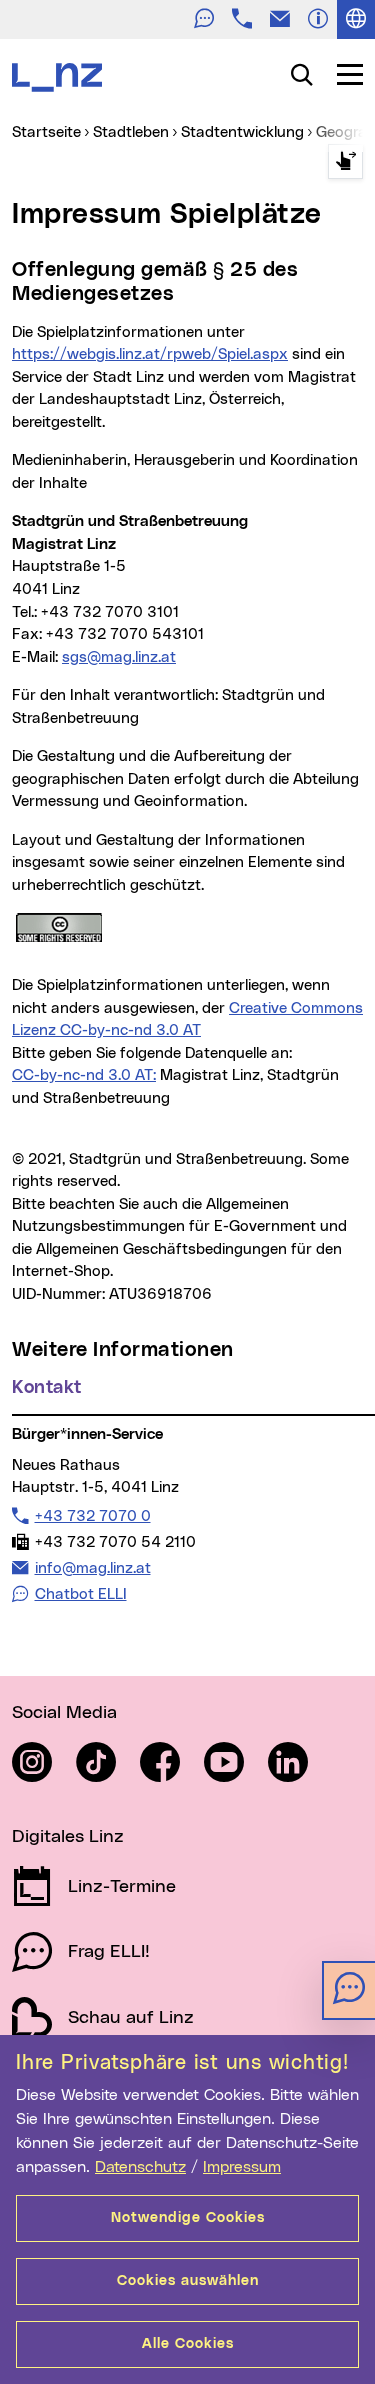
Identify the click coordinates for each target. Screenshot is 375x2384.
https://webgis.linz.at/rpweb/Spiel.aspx (150, 354)
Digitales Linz (68, 1837)
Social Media (64, 1713)
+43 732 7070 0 (92, 1516)
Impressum (242, 2167)
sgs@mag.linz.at (119, 657)
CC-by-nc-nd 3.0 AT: (84, 1075)
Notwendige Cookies (188, 2218)
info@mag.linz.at (92, 1568)
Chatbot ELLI (81, 1594)
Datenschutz (140, 2167)
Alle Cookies (188, 2344)
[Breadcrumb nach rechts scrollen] (345, 161)
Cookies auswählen (188, 2281)
